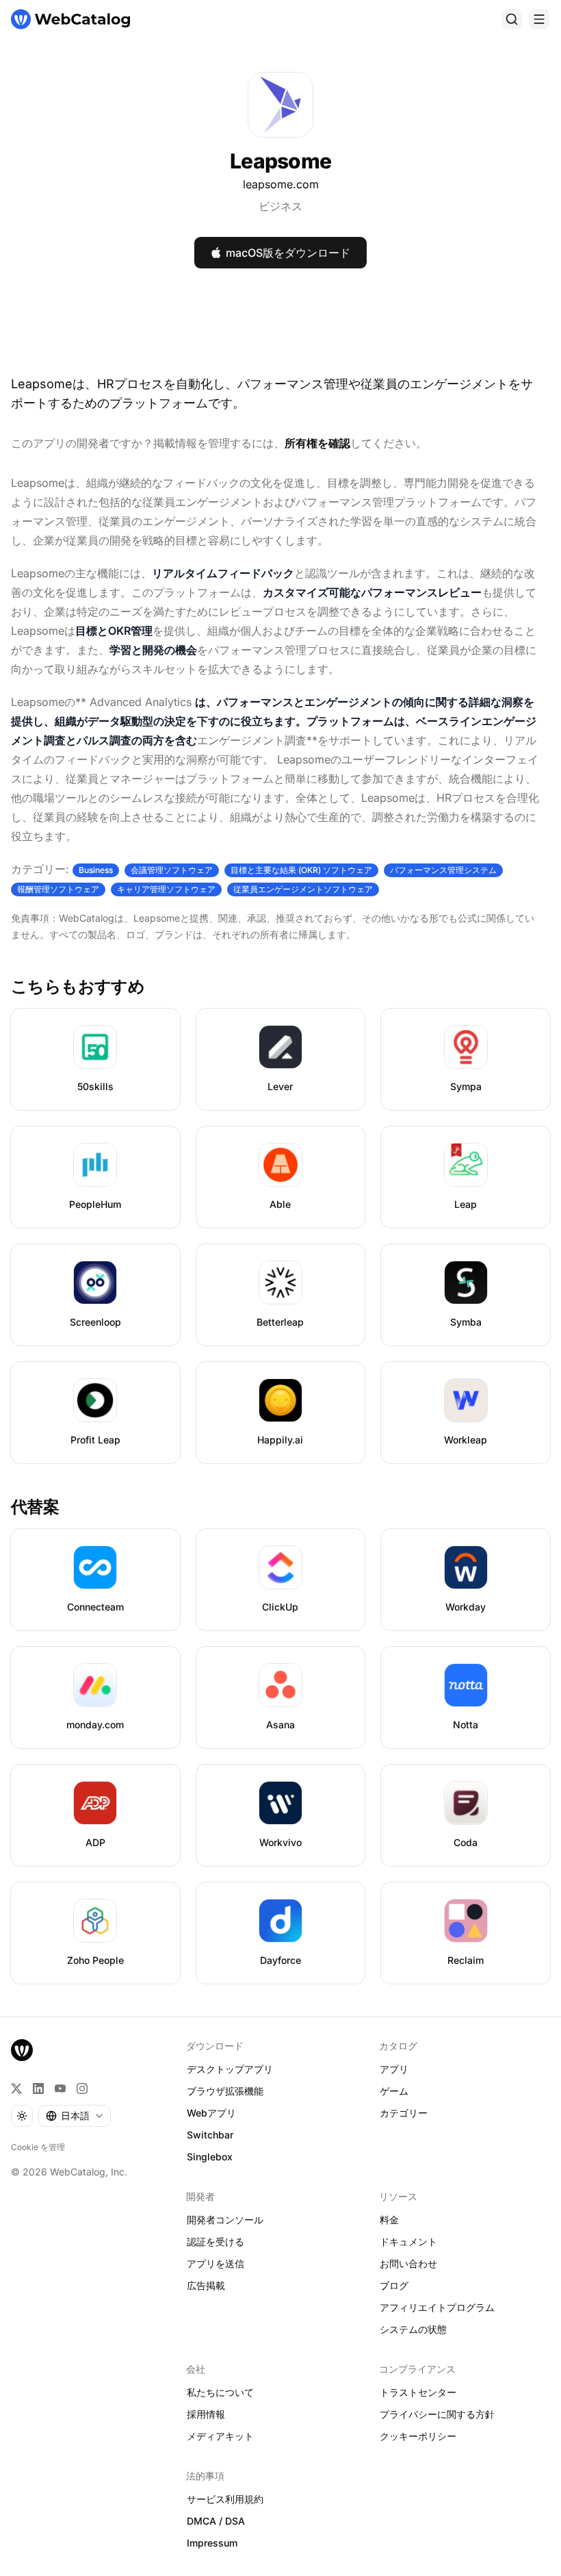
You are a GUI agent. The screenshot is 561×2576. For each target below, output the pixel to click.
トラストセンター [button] (418, 2392)
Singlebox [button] (210, 2157)
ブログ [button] (394, 2285)
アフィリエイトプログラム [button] (437, 2307)
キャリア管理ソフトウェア (166, 889)
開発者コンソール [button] (225, 2220)
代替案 (35, 1507)
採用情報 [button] (206, 2414)
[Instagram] (82, 2088)
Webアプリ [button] (211, 2113)
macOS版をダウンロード (288, 253)
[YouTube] (60, 2088)
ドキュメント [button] (408, 2242)
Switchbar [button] (210, 2135)
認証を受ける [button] (216, 2242)
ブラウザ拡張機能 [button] (225, 2091)
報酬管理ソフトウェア (58, 889)
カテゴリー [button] (404, 2113)
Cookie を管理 (38, 2147)
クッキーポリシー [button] (418, 2436)
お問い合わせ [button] (408, 2263)
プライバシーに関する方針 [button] (437, 2414)
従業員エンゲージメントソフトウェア (303, 889)
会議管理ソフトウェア (172, 870)
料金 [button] (389, 2220)
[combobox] (75, 2116)
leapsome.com (281, 184)
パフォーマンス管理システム (443, 870)
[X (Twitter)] (16, 2088)
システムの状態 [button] (413, 2329)
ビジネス (280, 206)
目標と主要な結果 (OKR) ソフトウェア (301, 870)
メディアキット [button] (220, 2436)
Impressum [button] (212, 2543)
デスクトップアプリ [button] (230, 2069)
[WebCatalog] (22, 2050)
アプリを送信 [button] (216, 2263)
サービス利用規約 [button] (225, 2499)
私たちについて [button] (220, 2392)
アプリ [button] (394, 2069)
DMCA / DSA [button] (216, 2521)
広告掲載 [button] (206, 2285)
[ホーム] (70, 19)
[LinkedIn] (38, 2088)
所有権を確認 (317, 443)
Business (96, 870)
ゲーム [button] (394, 2091)
